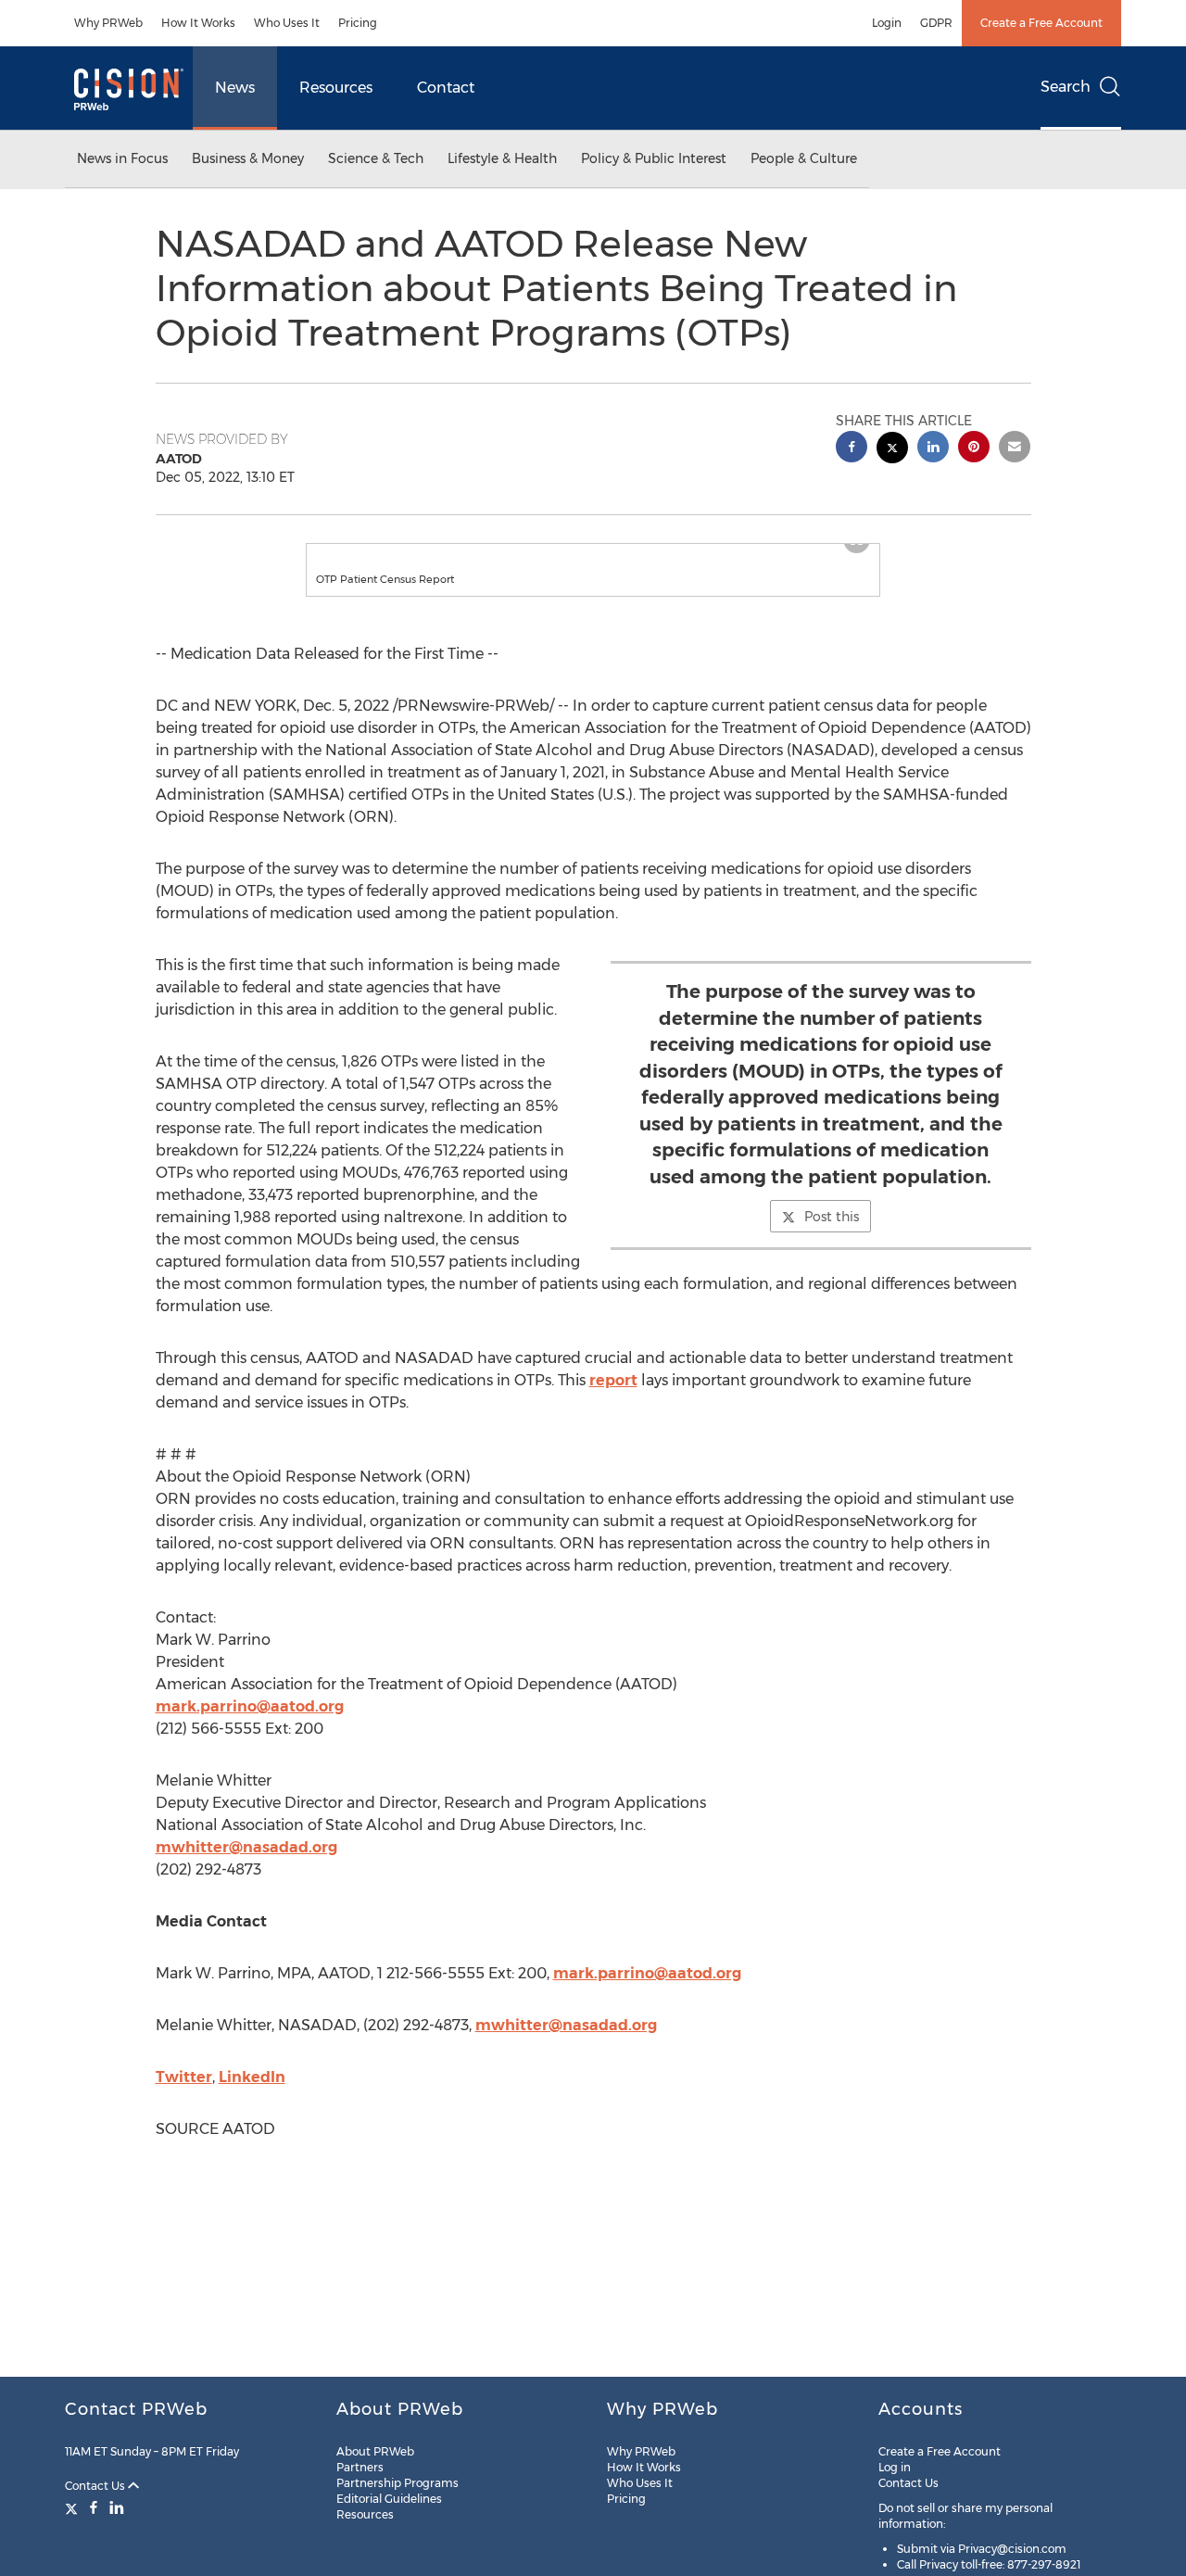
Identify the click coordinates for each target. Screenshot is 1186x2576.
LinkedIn (252, 2096)
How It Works (198, 23)
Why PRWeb (108, 23)
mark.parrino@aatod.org (250, 1725)
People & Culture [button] (804, 158)
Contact (446, 88)
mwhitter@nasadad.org (246, 1866)
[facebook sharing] (852, 449)
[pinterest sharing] (974, 449)
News (235, 88)
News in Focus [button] (122, 158)
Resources (336, 88)
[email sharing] (1015, 449)
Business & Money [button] (248, 158)
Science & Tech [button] (376, 158)
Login (887, 23)
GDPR (936, 23)
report (613, 1399)
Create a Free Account (1041, 23)
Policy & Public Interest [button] (654, 158)
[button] (593, 553)
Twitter (184, 2096)
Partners (360, 2467)
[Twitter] (74, 2507)
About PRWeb (375, 2451)
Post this (832, 1235)
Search (1066, 87)
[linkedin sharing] (933, 449)
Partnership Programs (397, 2483)
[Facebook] (94, 2507)
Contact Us (96, 2486)
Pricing (358, 23)
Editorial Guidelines (389, 2499)
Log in (895, 2467)
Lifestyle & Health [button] (502, 158)
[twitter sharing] (892, 450)
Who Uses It (287, 23)
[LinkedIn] (117, 2507)
